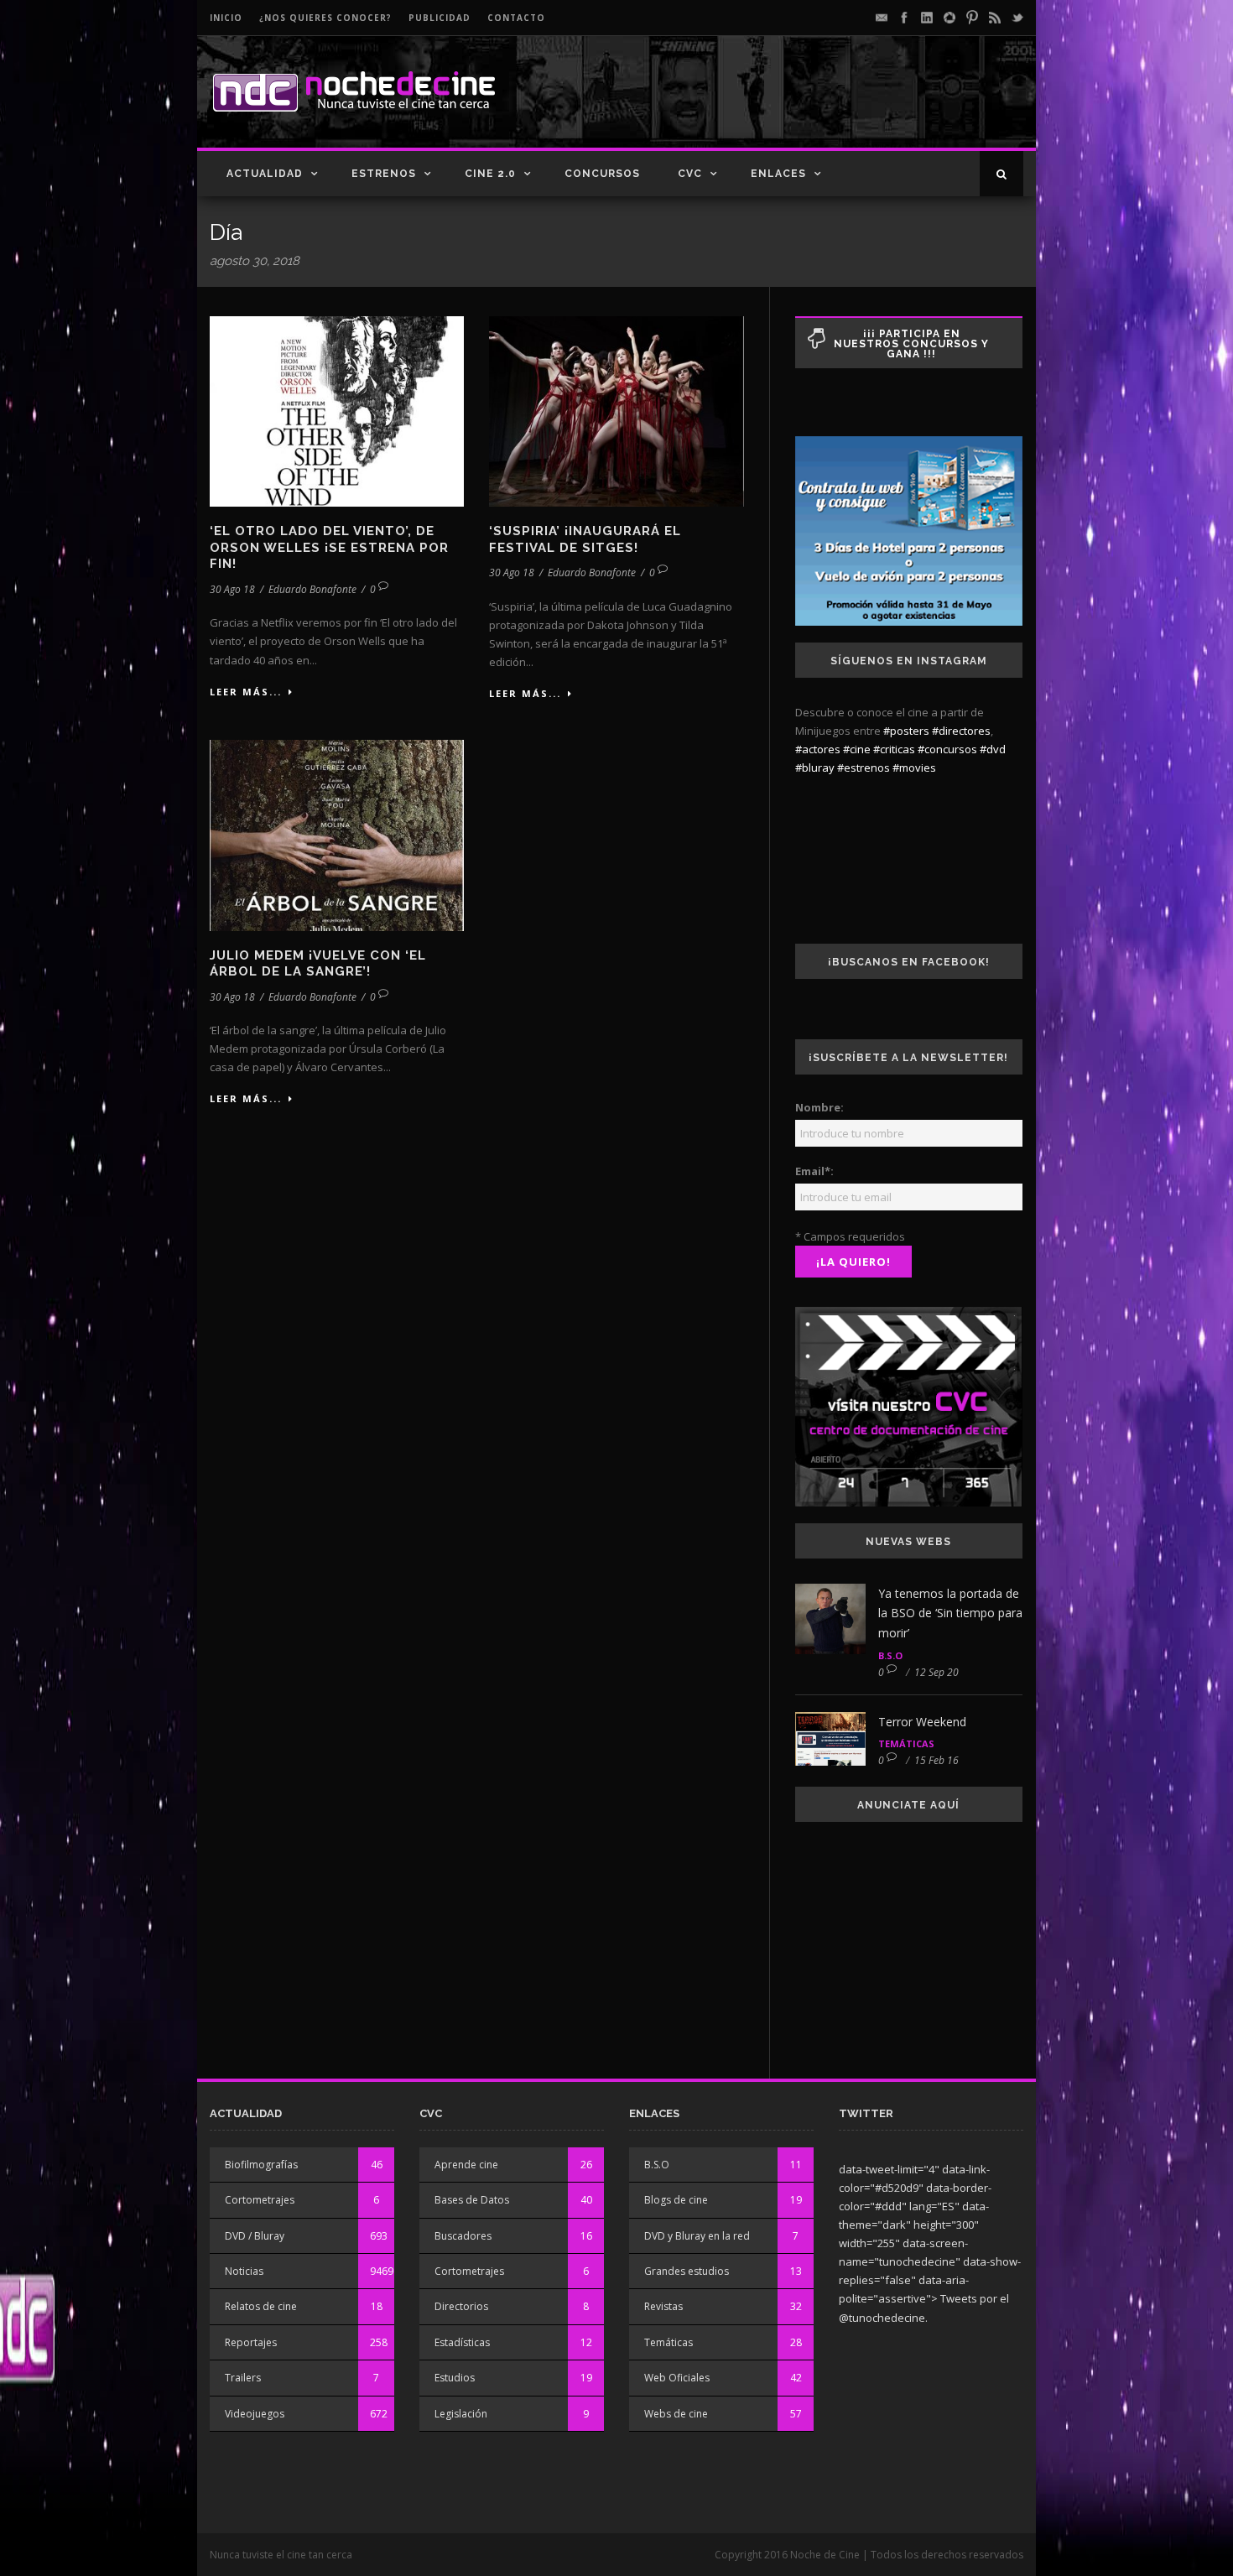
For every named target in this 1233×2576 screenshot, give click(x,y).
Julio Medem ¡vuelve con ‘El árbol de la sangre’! (318, 964)
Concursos (602, 174)
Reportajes (251, 2342)
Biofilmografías (261, 2165)
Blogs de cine (676, 2200)
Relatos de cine (261, 2306)
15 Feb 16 (936, 1760)
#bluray (815, 768)
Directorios (461, 2306)
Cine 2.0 (490, 174)
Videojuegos (255, 2414)
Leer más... (246, 692)
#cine (857, 749)
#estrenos (864, 768)
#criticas (894, 749)
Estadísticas (462, 2342)
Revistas (663, 2306)
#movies (914, 768)
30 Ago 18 (232, 589)
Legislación (461, 2414)
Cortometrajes (260, 2200)
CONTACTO (516, 18)
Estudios (455, 2378)
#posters (906, 731)
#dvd (993, 749)
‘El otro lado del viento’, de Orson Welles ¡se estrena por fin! (329, 547)
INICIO (226, 18)
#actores (818, 749)
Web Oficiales (677, 2378)
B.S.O (890, 1655)
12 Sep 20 (936, 1672)
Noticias (244, 2271)
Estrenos (384, 174)
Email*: (814, 1171)
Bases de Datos (472, 2200)
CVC (690, 174)
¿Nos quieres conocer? (325, 18)
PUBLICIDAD (440, 18)
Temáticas (906, 1743)
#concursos (947, 749)
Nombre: (819, 1107)
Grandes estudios (687, 2271)
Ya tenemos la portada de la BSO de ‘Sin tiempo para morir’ (950, 1613)
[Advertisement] (827, 106)
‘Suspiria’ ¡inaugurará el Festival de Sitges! (585, 539)
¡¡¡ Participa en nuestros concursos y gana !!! (911, 344)
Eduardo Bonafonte (312, 589)
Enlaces (778, 174)
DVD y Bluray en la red (697, 2236)
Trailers (243, 2378)
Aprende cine (466, 2165)
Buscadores (463, 2236)
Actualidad (265, 174)
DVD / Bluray (255, 2236)
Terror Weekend (922, 1722)
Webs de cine (676, 2414)
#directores (961, 731)
